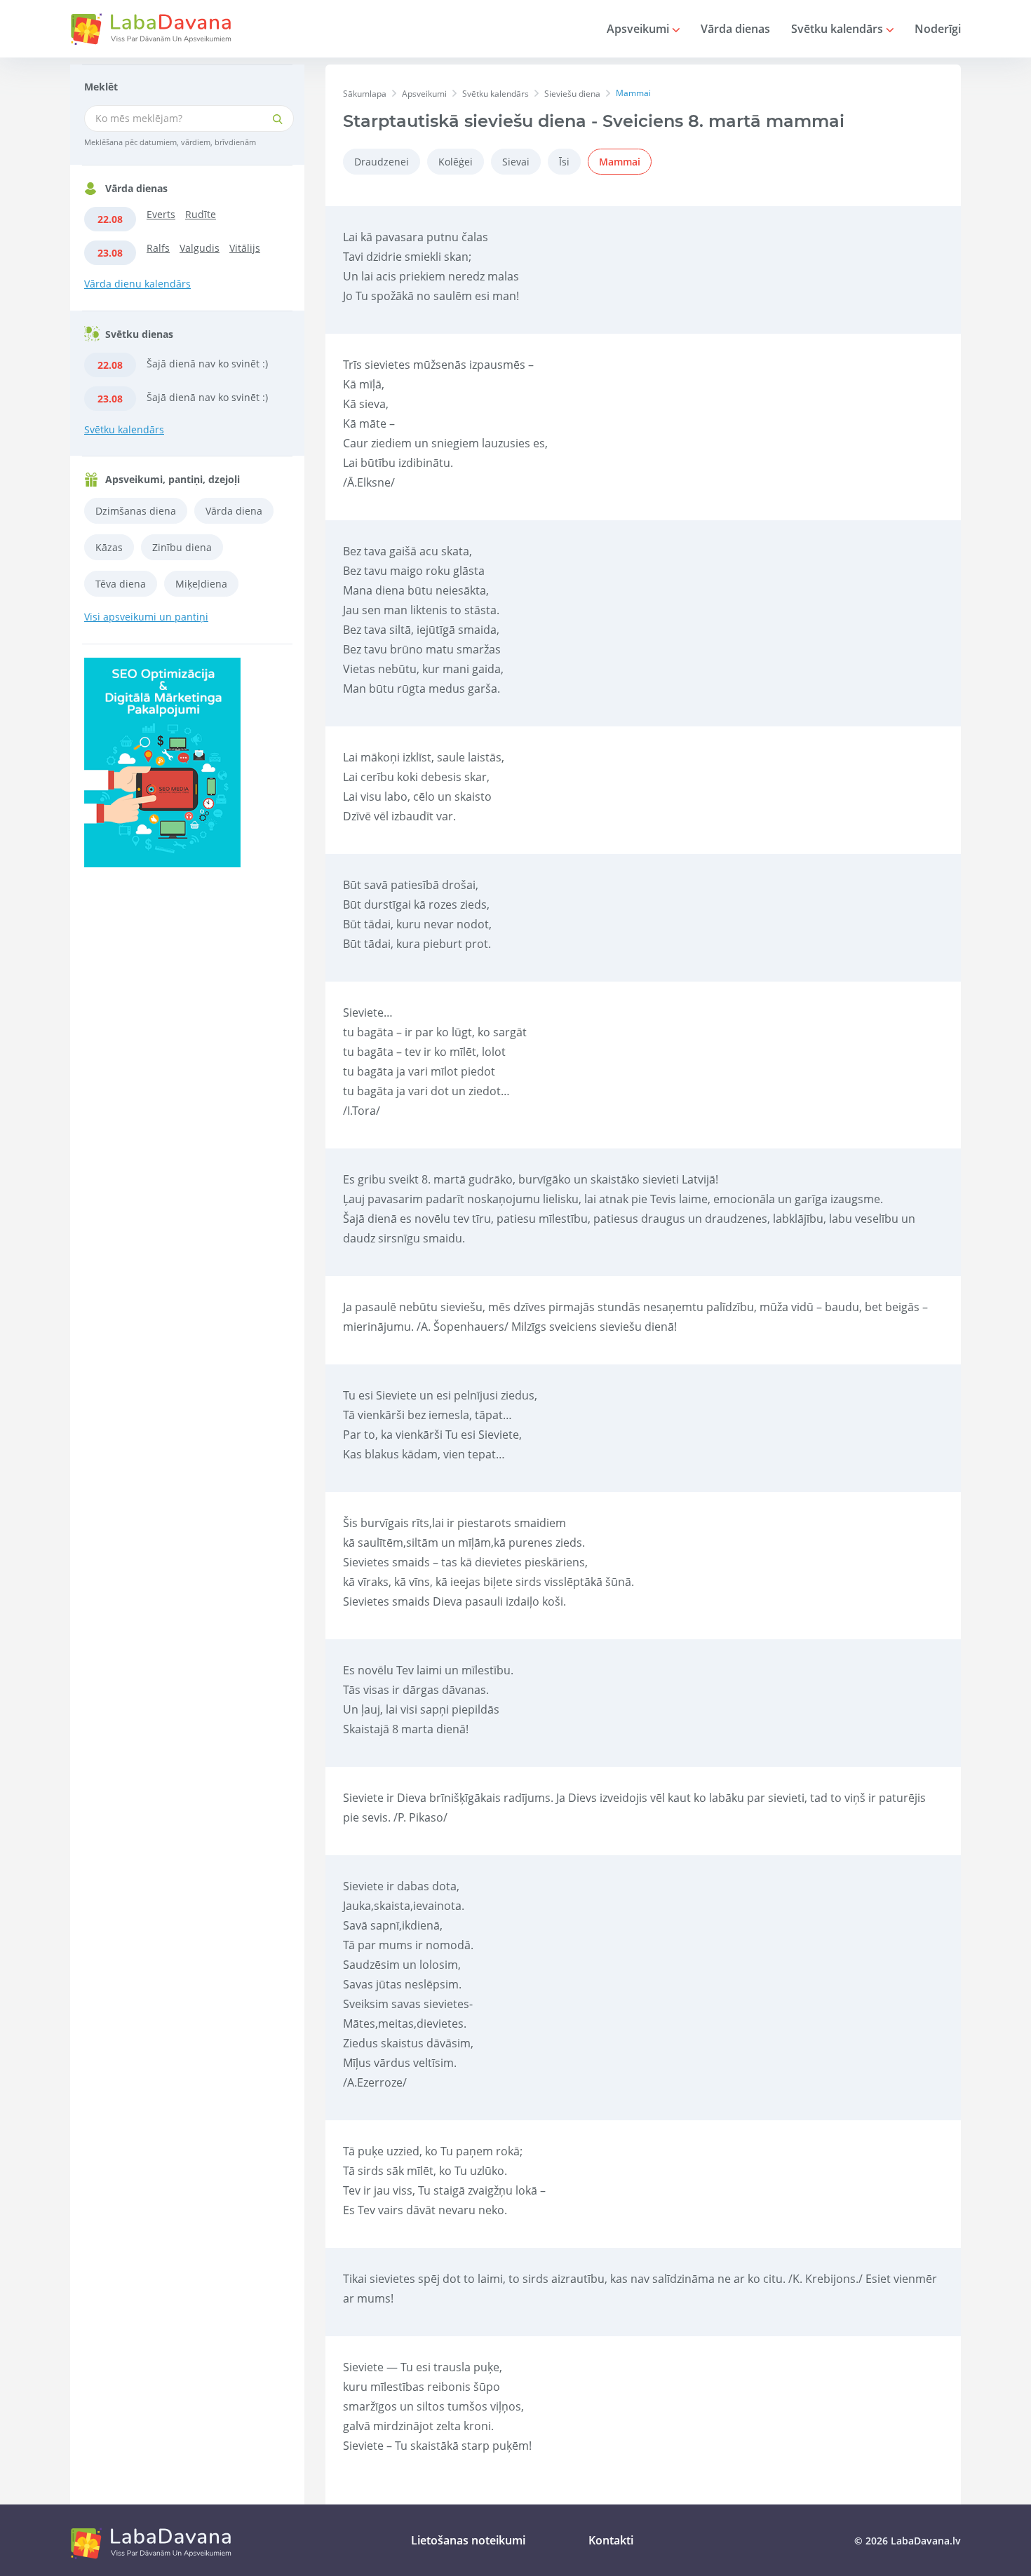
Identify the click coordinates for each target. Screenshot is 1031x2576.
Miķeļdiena (201, 584)
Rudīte (201, 214)
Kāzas (109, 547)
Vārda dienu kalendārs (137, 284)
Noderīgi (938, 29)
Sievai (516, 162)
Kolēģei (456, 162)
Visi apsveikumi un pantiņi (146, 617)
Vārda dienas (735, 29)
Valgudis (200, 248)
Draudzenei (382, 162)
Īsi (564, 162)
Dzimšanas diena (136, 511)
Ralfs (158, 248)
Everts (161, 214)
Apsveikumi (639, 29)
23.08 (110, 253)
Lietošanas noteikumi (468, 2540)
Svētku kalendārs (838, 29)
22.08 (110, 219)
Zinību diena (182, 547)
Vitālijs (245, 248)
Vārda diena (234, 511)
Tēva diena (121, 584)
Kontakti (611, 2540)
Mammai (620, 162)
